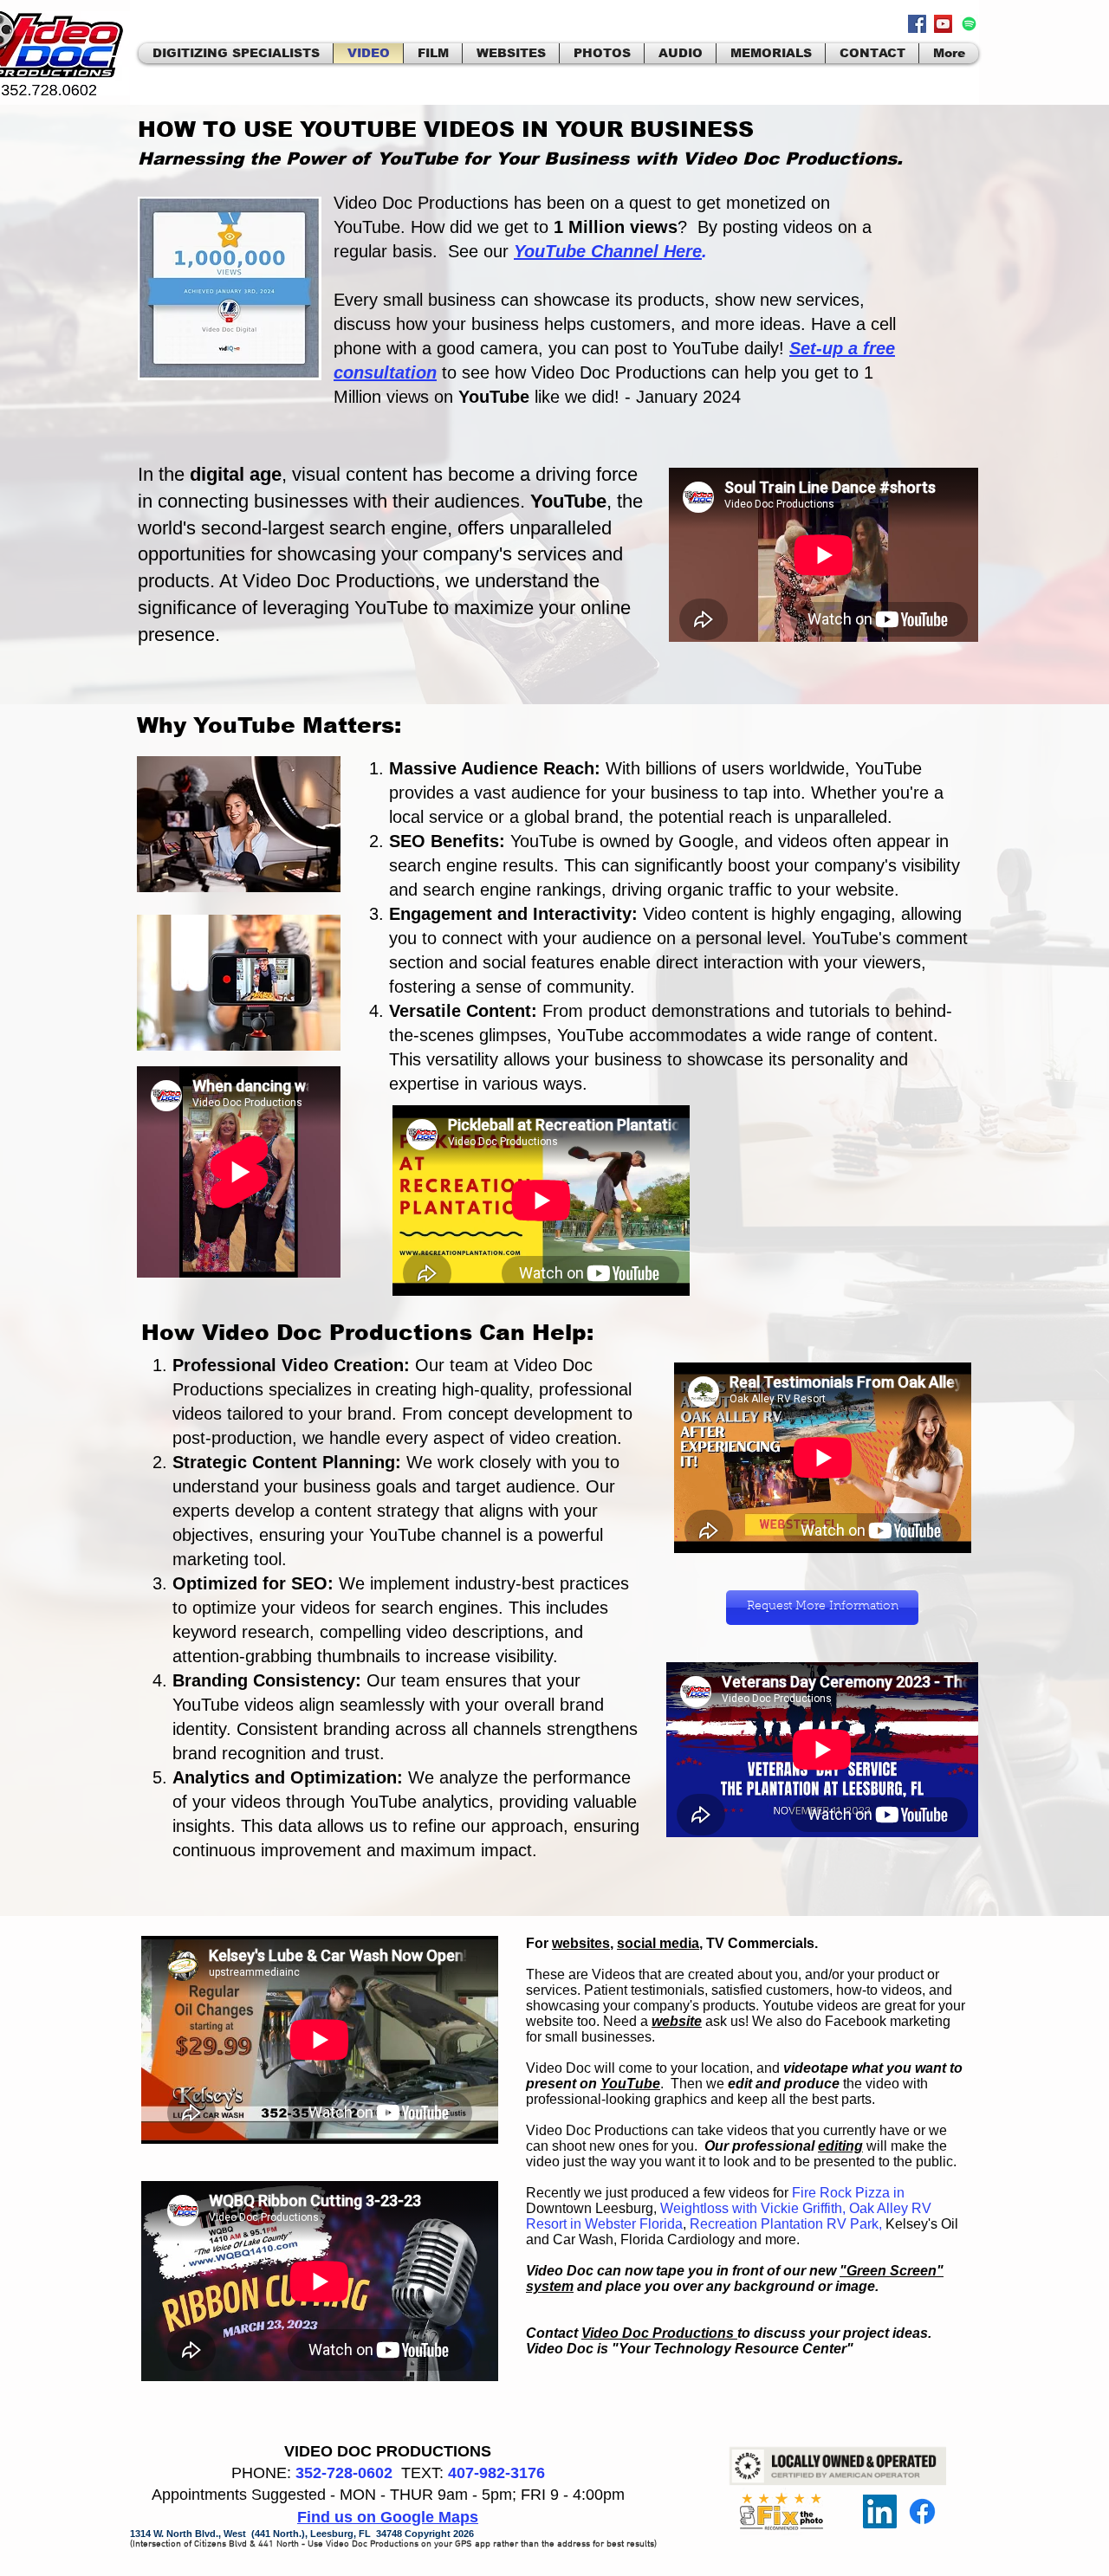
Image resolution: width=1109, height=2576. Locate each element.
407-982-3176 (496, 2473)
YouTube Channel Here (608, 251)
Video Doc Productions (659, 2333)
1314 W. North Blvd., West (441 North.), (220, 2534)
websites (581, 1943)
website (677, 2021)
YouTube (630, 2084)
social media (658, 1943)
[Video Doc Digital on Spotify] (969, 24)
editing (840, 2146)
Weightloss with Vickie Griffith (751, 2208)
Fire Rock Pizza (841, 2193)
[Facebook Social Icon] (917, 24)
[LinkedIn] (880, 2511)
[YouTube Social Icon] (943, 24)
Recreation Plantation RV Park (784, 2224)
